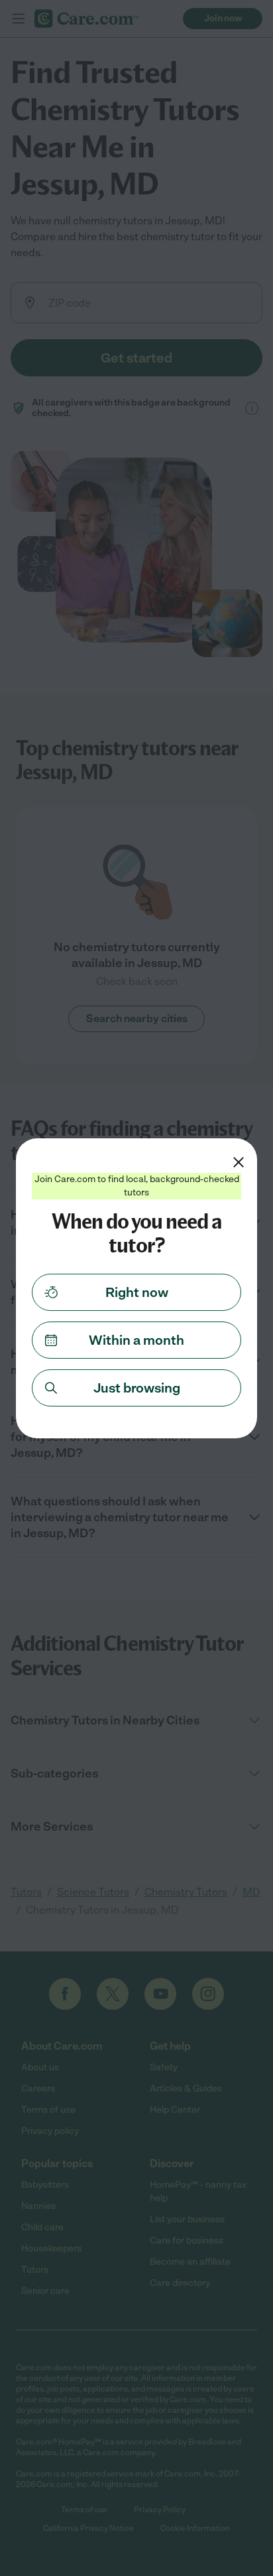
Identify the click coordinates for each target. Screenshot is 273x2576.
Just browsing (137, 1388)
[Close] (239, 1162)
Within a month (136, 1340)
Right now (137, 1292)
